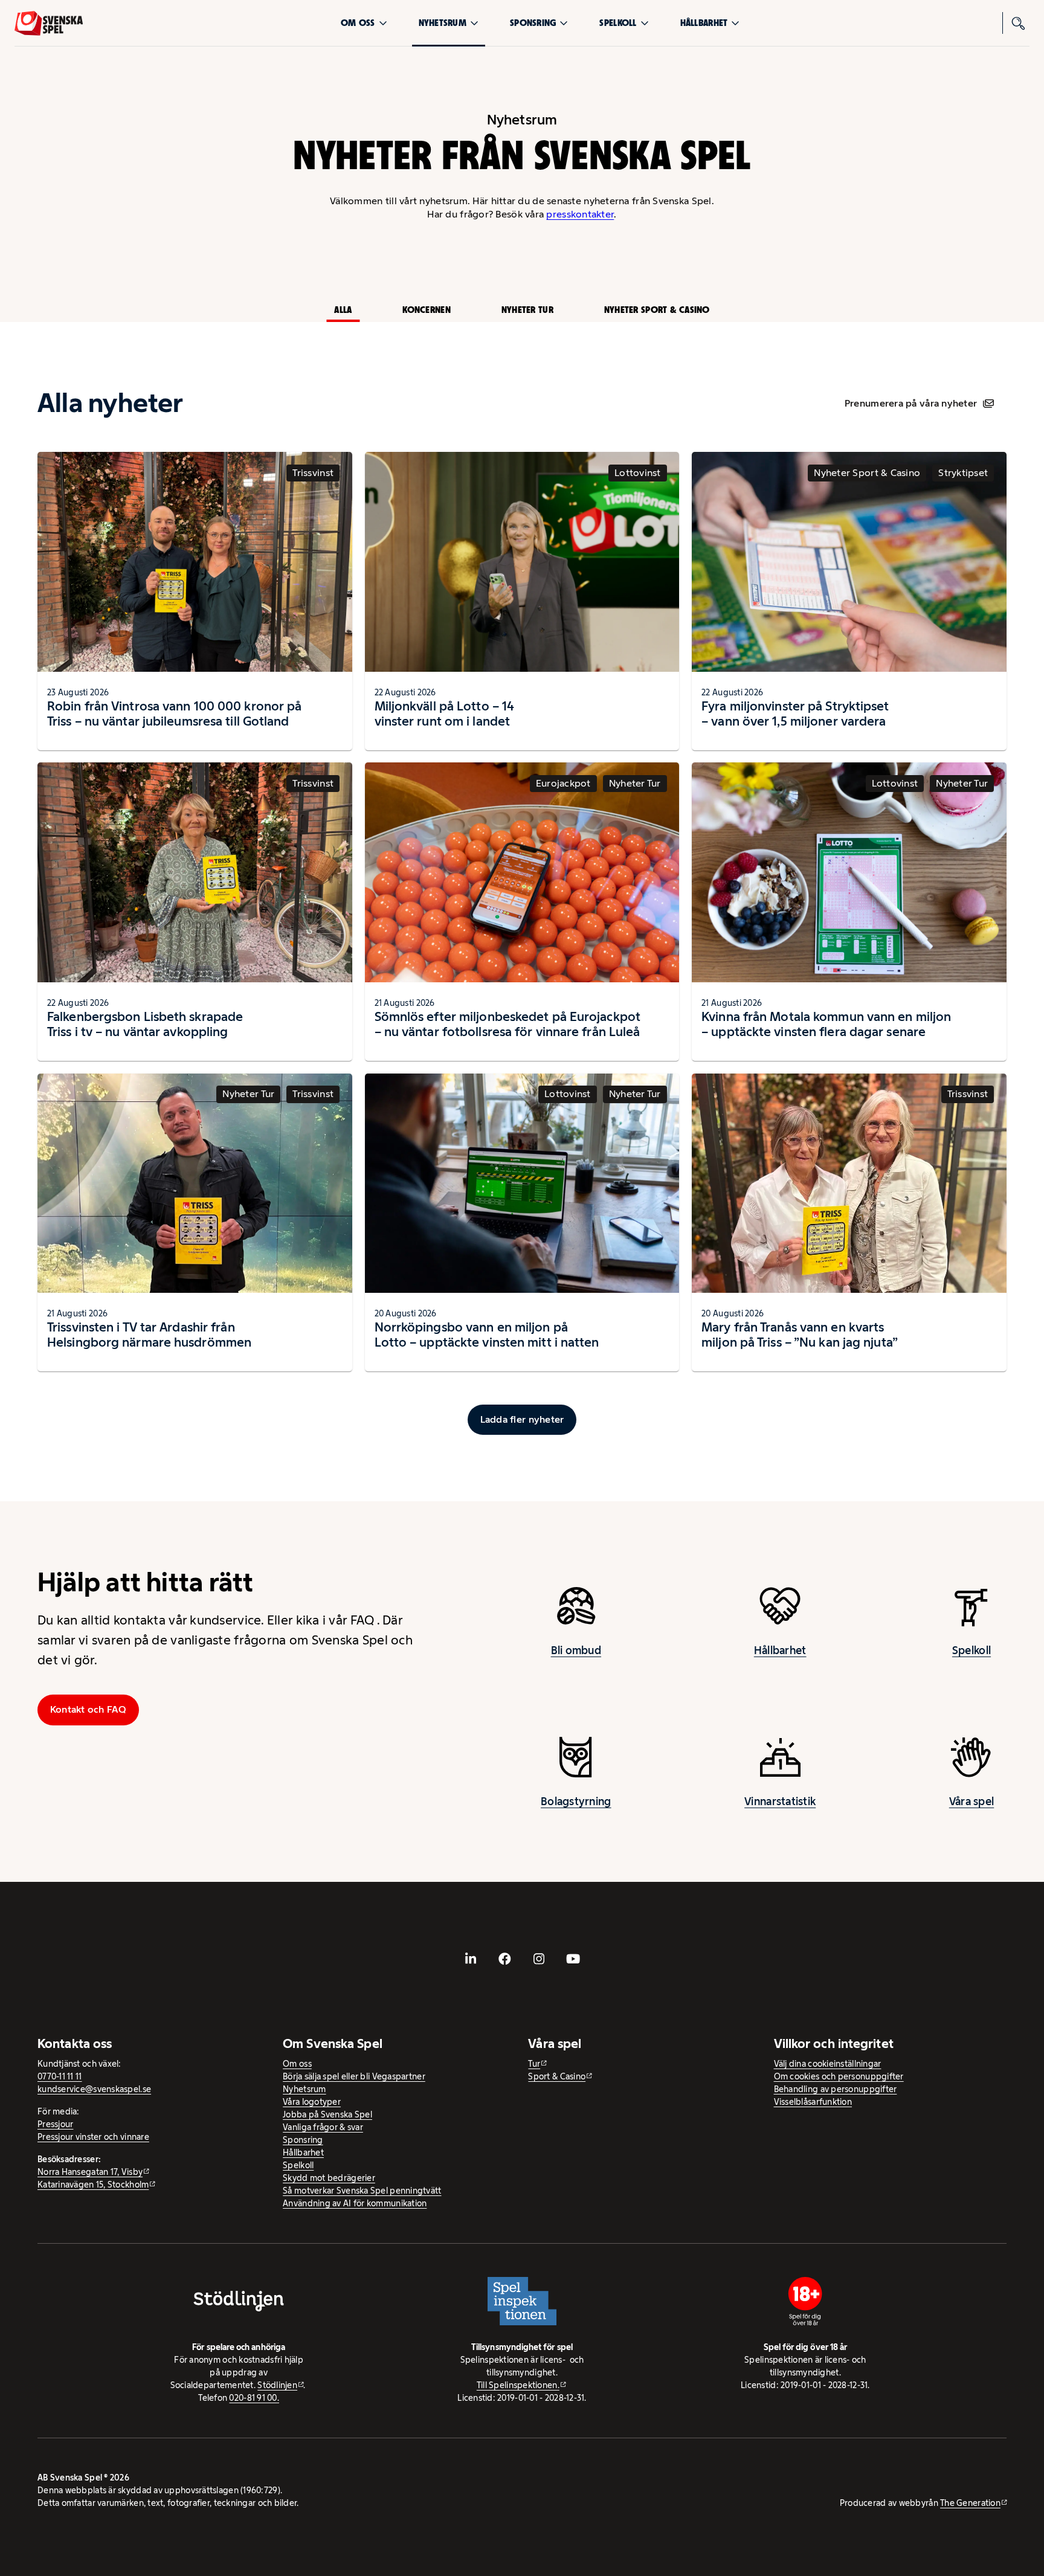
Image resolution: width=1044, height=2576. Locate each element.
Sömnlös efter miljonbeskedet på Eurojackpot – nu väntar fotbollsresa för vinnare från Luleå (507, 1024)
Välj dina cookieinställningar (828, 2064)
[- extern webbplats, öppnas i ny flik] (471, 1959)
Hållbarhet (704, 23)
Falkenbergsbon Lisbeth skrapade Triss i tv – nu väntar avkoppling (145, 1024)
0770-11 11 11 (60, 2076)
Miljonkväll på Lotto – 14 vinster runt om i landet (445, 713)
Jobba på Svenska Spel (327, 2114)
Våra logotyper (312, 2102)
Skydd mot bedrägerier (329, 2178)
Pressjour (55, 2124)
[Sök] (1019, 23)
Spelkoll (618, 23)
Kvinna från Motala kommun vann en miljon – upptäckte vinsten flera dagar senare (826, 1024)
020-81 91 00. (254, 2398)
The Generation (970, 2503)
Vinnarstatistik (780, 1802)
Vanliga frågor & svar (323, 2127)
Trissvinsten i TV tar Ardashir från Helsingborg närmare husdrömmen (149, 1335)
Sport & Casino (557, 2076)
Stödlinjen (277, 2385)
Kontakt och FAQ (88, 1709)
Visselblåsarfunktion (813, 2102)
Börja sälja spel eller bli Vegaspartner (354, 2076)
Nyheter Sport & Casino (657, 310)
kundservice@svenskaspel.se (94, 2089)
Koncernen (426, 310)
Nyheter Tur (527, 310)
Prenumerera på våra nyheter (911, 403)
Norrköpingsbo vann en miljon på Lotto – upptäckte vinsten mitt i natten (487, 1335)
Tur (534, 2064)
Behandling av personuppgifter (836, 2089)
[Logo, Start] (49, 23)
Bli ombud (576, 1650)
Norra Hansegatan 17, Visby (90, 2172)
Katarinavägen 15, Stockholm (93, 2185)
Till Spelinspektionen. (518, 2385)
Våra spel (971, 1802)
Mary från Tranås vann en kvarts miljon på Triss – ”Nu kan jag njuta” (800, 1335)
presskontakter (580, 214)
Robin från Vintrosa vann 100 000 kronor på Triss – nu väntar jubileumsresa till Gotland (174, 713)
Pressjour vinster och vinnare (93, 2137)
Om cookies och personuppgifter (839, 2076)
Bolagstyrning (576, 1802)
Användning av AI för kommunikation (355, 2203)
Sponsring (533, 23)
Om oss (358, 23)
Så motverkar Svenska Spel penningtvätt (362, 2191)
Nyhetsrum (443, 23)
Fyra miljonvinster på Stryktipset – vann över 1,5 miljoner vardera (795, 713)
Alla (343, 310)
